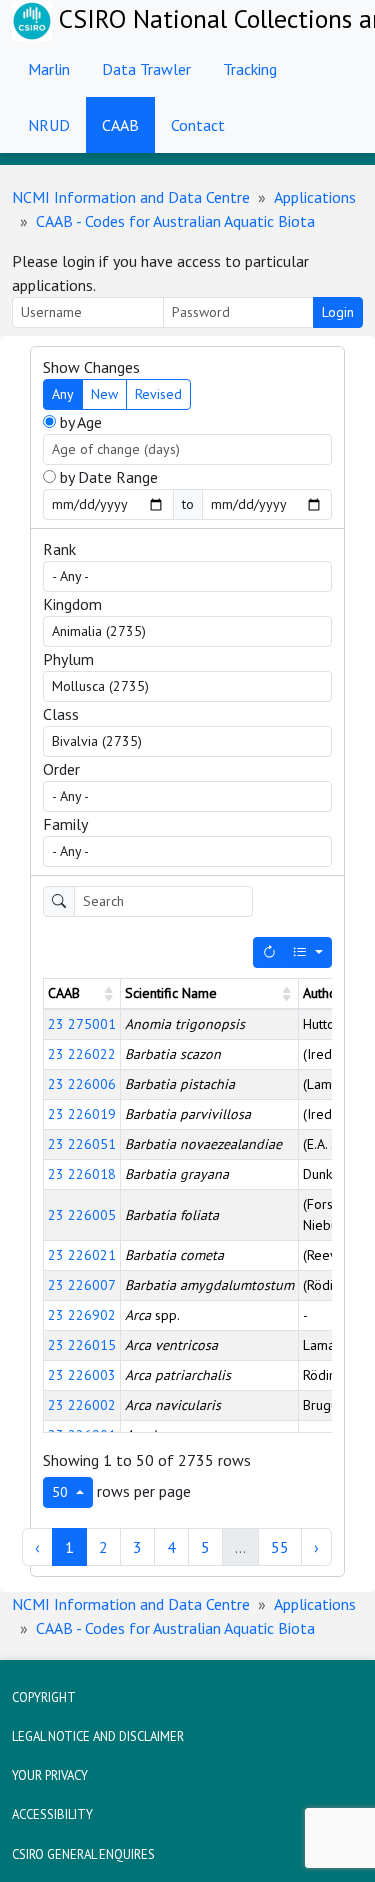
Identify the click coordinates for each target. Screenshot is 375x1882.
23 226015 (82, 1345)
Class (61, 714)
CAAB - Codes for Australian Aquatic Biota (175, 221)
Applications (315, 197)
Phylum (68, 659)
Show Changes (91, 367)
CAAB (120, 125)
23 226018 (82, 1174)
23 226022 (82, 1054)
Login (338, 312)
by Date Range (107, 477)
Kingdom (72, 604)
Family (65, 824)
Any (63, 394)
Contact (198, 125)
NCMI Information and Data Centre (131, 197)
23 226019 (82, 1114)
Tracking (250, 69)
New (104, 394)
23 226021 (82, 1255)
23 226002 (82, 1405)
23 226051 (82, 1144)
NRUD (49, 125)
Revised (158, 394)
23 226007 (82, 1285)
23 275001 (82, 1024)
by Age (79, 422)
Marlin (49, 69)
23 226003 (82, 1375)
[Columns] (308, 952)
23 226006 (82, 1084)
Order (61, 769)
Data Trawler (146, 69)
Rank (59, 549)
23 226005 (82, 1215)
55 (280, 1547)
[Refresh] (269, 952)
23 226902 (82, 1315)
